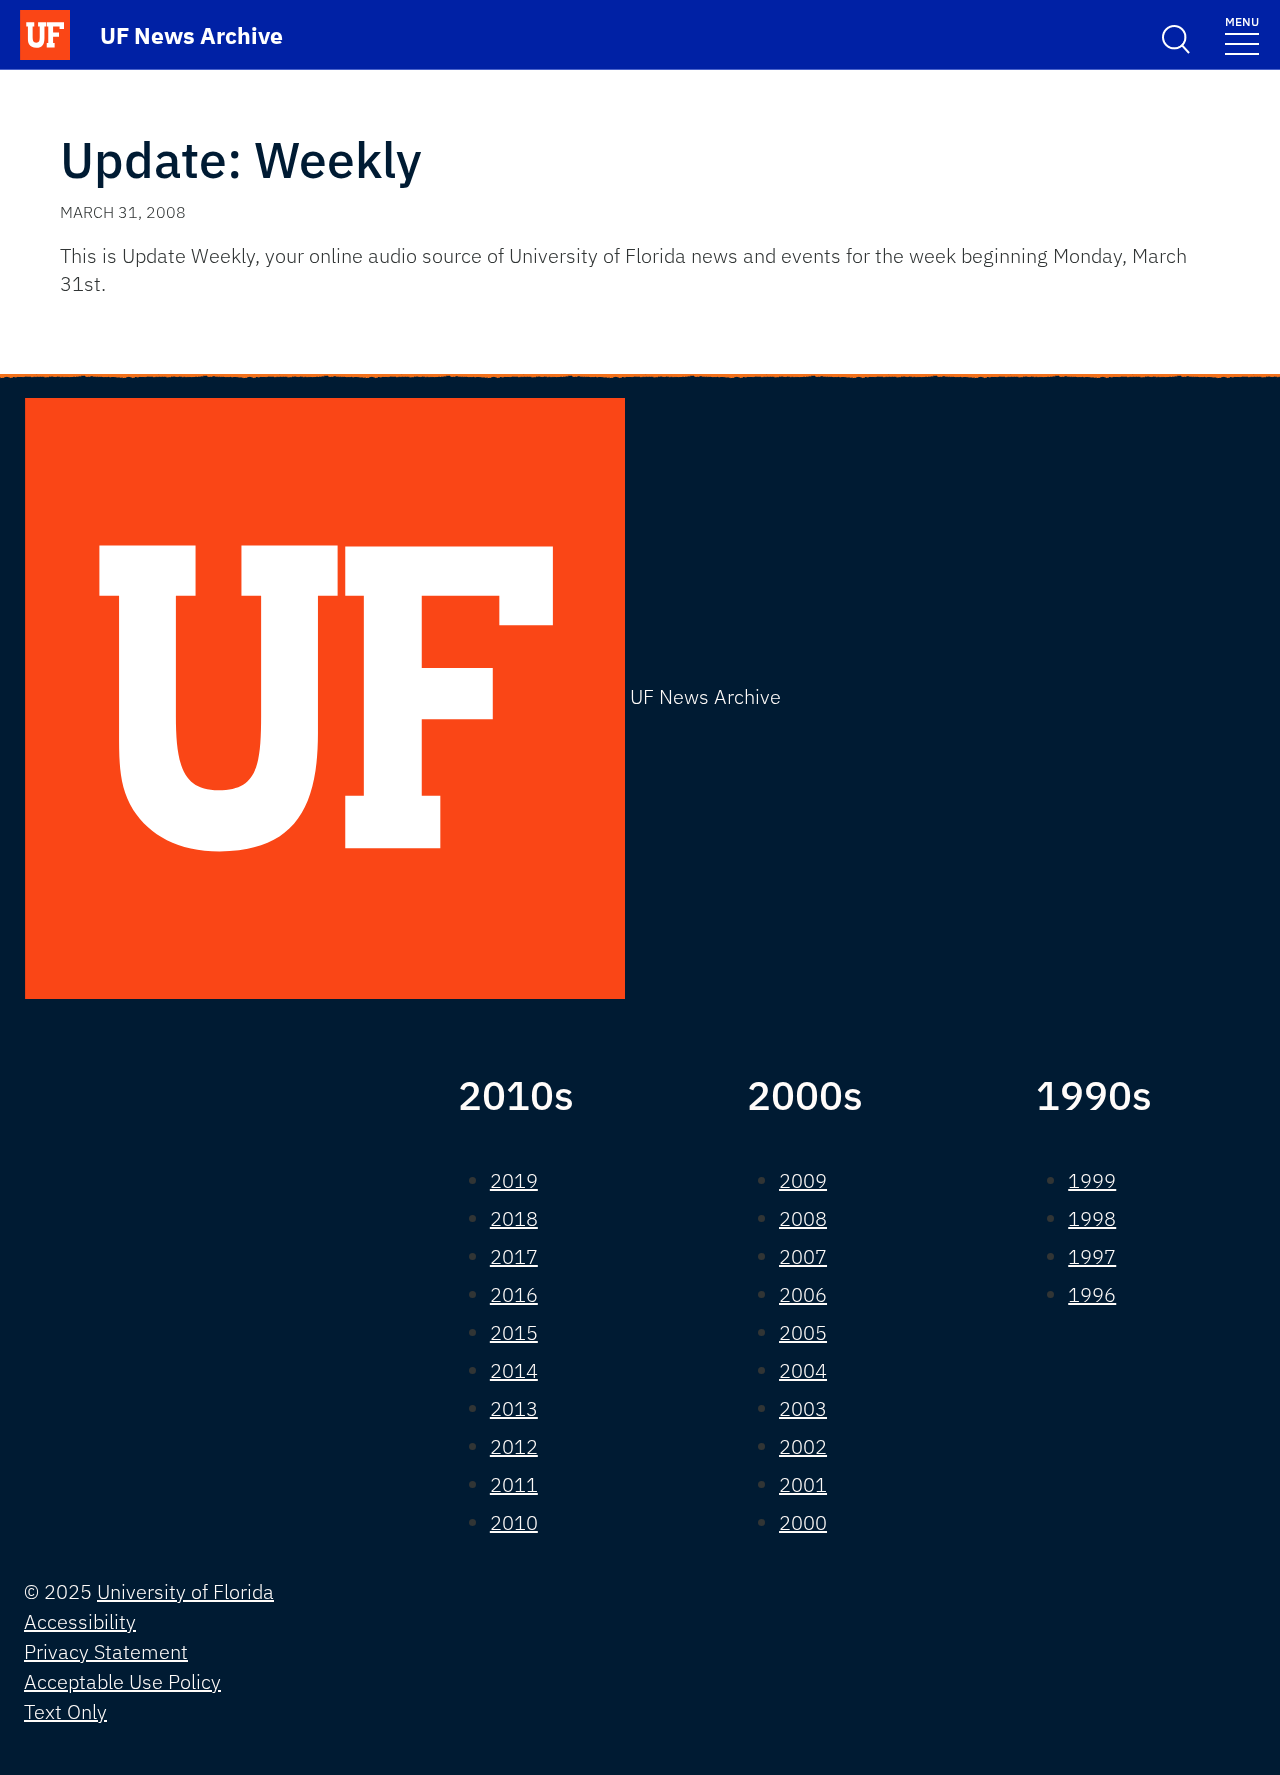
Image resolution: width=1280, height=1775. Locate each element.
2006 (803, 1294)
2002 (803, 1446)
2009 (803, 1180)
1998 (1092, 1218)
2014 (514, 1370)
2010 (514, 1522)
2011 (514, 1484)
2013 (514, 1408)
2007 (803, 1256)
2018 (514, 1218)
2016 (514, 1294)
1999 (1092, 1180)
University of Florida (185, 1591)
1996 (1092, 1294)
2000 (803, 1522)
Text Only (65, 1711)
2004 (803, 1370)
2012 (514, 1446)
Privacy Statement (106, 1651)
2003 (803, 1408)
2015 (514, 1332)
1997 (1092, 1256)
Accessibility (80, 1621)
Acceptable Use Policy (122, 1681)
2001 (803, 1484)
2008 (803, 1218)
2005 (803, 1332)
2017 (514, 1256)
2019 (514, 1180)
